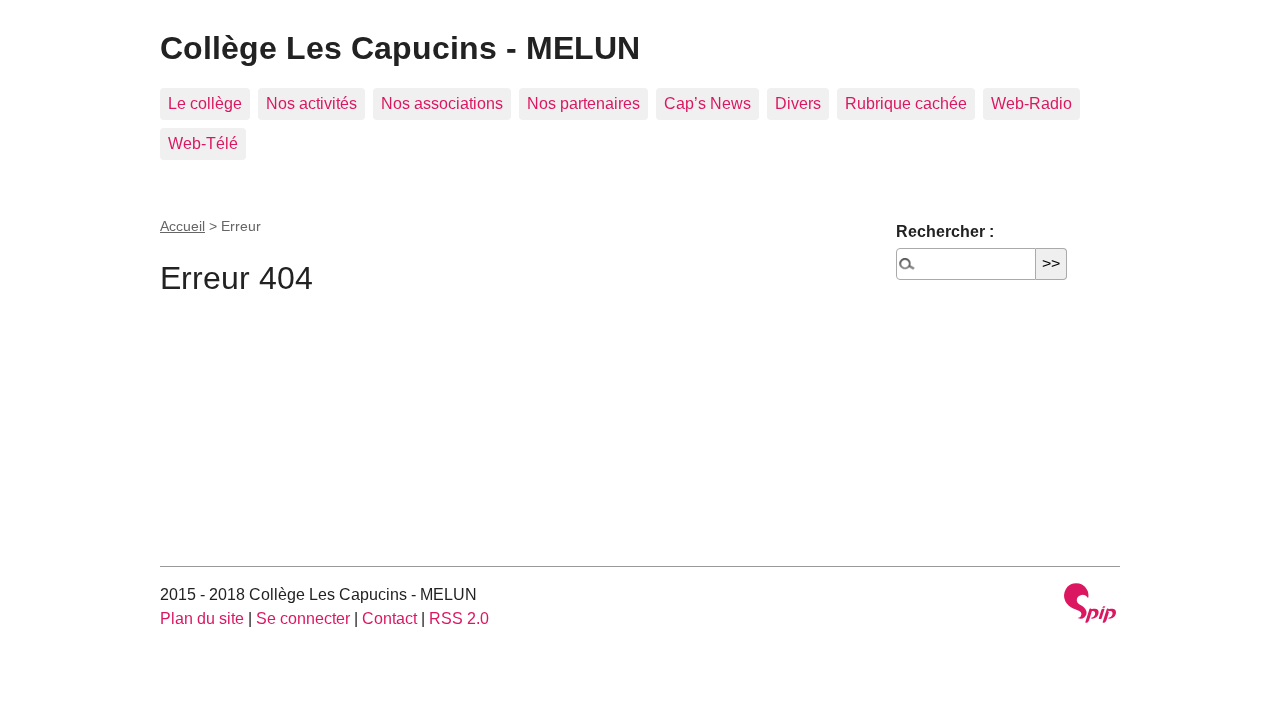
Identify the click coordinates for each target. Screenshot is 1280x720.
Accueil (182, 226)
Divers (798, 103)
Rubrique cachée (906, 103)
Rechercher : (945, 231)
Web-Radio (1031, 103)
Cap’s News (707, 103)
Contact (389, 618)
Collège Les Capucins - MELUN (400, 48)
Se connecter (303, 618)
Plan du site (202, 618)
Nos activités (311, 103)
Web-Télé (203, 143)
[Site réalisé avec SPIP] (1090, 605)
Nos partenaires (583, 103)
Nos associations (442, 103)
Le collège (205, 103)
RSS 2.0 (459, 618)
